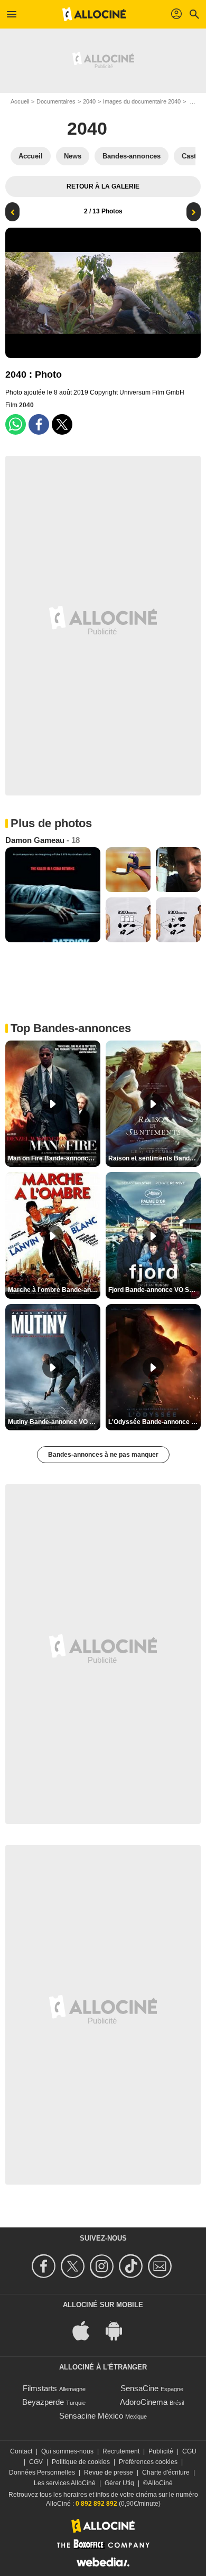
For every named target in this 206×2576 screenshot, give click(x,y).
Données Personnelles (42, 2472)
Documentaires (56, 101)
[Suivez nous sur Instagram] (103, 2266)
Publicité (161, 2451)
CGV (36, 2462)
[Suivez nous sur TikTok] (132, 2266)
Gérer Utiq (119, 2483)
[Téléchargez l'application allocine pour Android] (119, 2330)
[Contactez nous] (161, 2266)
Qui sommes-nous (67, 2451)
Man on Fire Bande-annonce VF (54, 1158)
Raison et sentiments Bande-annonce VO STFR (154, 1158)
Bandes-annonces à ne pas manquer (103, 1455)
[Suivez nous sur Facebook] (45, 2266)
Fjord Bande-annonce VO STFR (154, 1290)
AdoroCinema (144, 2402)
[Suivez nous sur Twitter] (74, 2266)
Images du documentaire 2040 (142, 101)
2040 (89, 101)
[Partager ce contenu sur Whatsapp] (16, 424)
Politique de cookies (81, 2462)
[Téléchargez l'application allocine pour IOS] (87, 2330)
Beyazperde (43, 2402)
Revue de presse (109, 2472)
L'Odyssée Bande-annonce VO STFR (154, 1422)
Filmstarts (40, 2388)
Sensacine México (91, 2416)
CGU (189, 2451)
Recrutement (121, 2451)
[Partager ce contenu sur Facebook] (39, 424)
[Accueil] (94, 14)
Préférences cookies (148, 2462)
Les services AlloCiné (65, 2483)
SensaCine (139, 2388)
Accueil (20, 101)
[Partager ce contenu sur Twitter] (62, 424)
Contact (21, 2451)
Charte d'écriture (166, 2472)
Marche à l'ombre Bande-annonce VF (54, 1290)
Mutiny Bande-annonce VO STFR (54, 1422)
